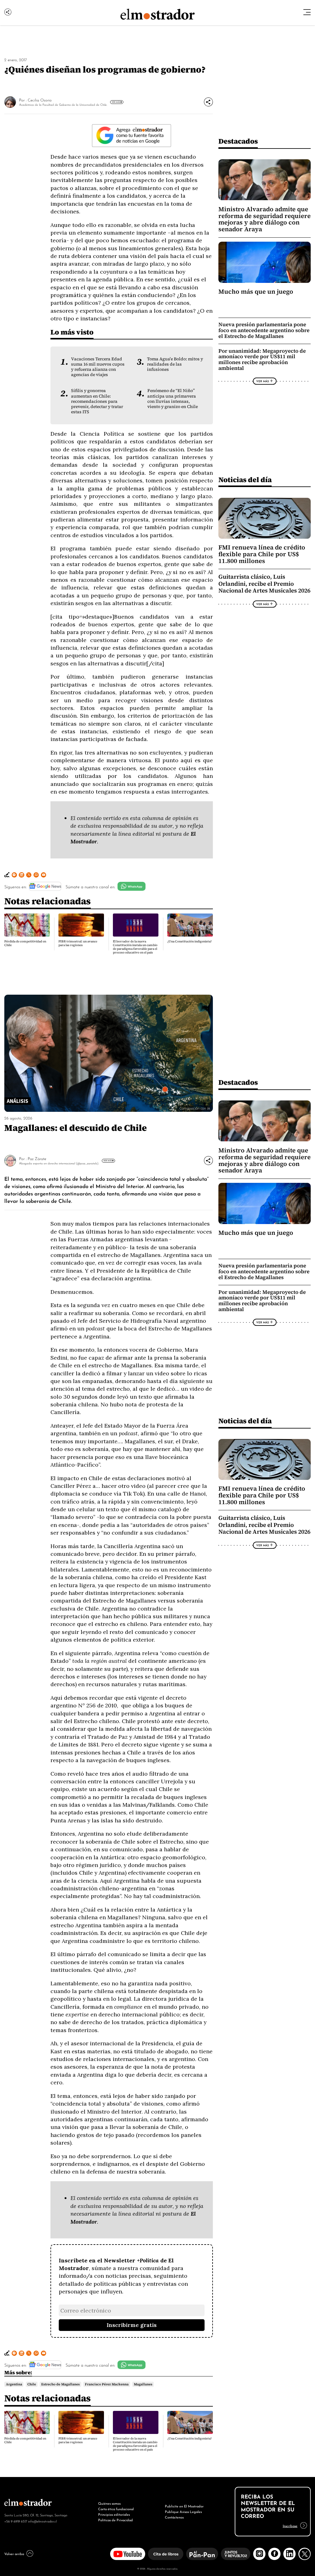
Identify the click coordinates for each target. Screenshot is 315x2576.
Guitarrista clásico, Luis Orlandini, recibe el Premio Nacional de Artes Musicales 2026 (264, 584)
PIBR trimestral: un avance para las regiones (78, 943)
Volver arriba (14, 2554)
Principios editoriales (114, 2514)
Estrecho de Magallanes (60, 2384)
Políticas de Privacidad (116, 2520)
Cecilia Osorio (40, 100)
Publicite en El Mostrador (184, 2506)
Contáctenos (174, 2517)
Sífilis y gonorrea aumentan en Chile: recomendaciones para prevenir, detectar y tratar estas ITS (97, 401)
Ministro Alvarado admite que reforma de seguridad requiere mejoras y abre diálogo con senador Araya (265, 219)
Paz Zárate (37, 1158)
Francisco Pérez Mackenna (107, 2384)
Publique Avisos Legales (183, 2511)
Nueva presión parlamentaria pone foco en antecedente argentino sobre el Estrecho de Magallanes (264, 330)
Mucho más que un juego (256, 291)
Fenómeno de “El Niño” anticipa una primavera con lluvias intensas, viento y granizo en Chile (173, 398)
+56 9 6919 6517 (16, 2521)
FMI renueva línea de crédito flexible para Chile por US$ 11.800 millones (262, 554)
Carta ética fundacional (116, 2509)
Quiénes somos (109, 2503)
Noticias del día (245, 480)
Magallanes (143, 2384)
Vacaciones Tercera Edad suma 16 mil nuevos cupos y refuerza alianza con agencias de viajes (98, 367)
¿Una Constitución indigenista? (189, 941)
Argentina (14, 2384)
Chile (32, 2384)
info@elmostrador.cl (42, 2521)
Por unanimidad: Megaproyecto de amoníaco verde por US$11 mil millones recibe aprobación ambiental (262, 360)
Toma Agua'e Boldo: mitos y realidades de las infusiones (175, 364)
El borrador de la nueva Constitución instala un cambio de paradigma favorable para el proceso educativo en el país (135, 947)
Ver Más (116, 102)
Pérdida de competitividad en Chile (25, 943)
